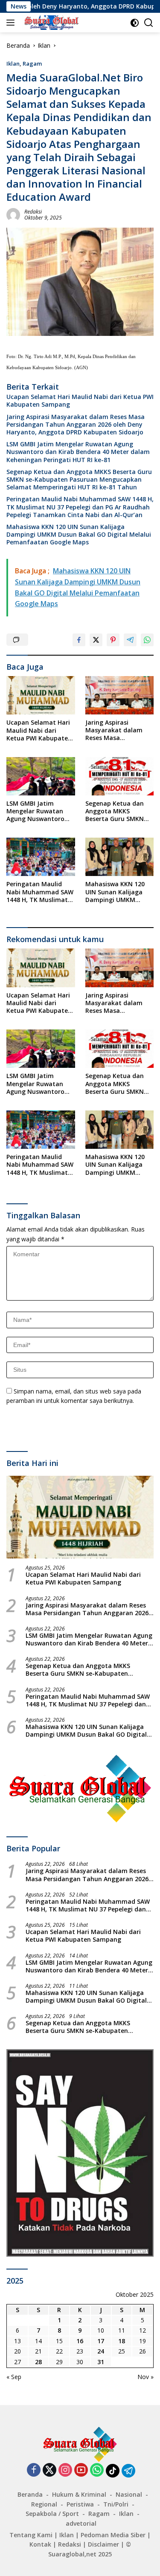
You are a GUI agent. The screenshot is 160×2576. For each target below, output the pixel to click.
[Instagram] (65, 2470)
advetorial (81, 2523)
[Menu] (12, 23)
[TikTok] (113, 2471)
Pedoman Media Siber (113, 2535)
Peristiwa (80, 2504)
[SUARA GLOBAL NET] (50, 23)
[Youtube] (81, 2470)
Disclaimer (103, 2544)
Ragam (32, 64)
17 (101, 2341)
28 (38, 2362)
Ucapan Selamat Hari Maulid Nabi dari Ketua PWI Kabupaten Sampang (80, 401)
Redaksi (33, 212)
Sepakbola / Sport (52, 2514)
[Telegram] (128, 2471)
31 (101, 2362)
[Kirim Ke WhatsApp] (147, 640)
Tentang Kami (31, 2535)
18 (122, 2341)
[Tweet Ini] (96, 640)
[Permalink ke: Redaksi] (13, 214)
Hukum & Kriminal (79, 2494)
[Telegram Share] (130, 640)
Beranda (30, 2494)
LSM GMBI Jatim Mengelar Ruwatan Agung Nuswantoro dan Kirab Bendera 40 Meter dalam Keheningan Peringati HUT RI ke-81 (78, 452)
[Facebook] (34, 2470)
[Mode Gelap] (135, 23)
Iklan (13, 64)
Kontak (40, 2544)
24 (101, 2351)
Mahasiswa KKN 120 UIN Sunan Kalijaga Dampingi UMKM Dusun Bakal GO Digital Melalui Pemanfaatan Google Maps (79, 535)
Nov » (145, 2377)
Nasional (129, 2494)
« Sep (14, 2377)
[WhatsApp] (97, 2470)
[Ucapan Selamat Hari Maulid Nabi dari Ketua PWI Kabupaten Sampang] (41, 695)
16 (80, 2341)
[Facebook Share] (79, 640)
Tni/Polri (116, 2504)
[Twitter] (49, 2470)
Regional (44, 2504)
